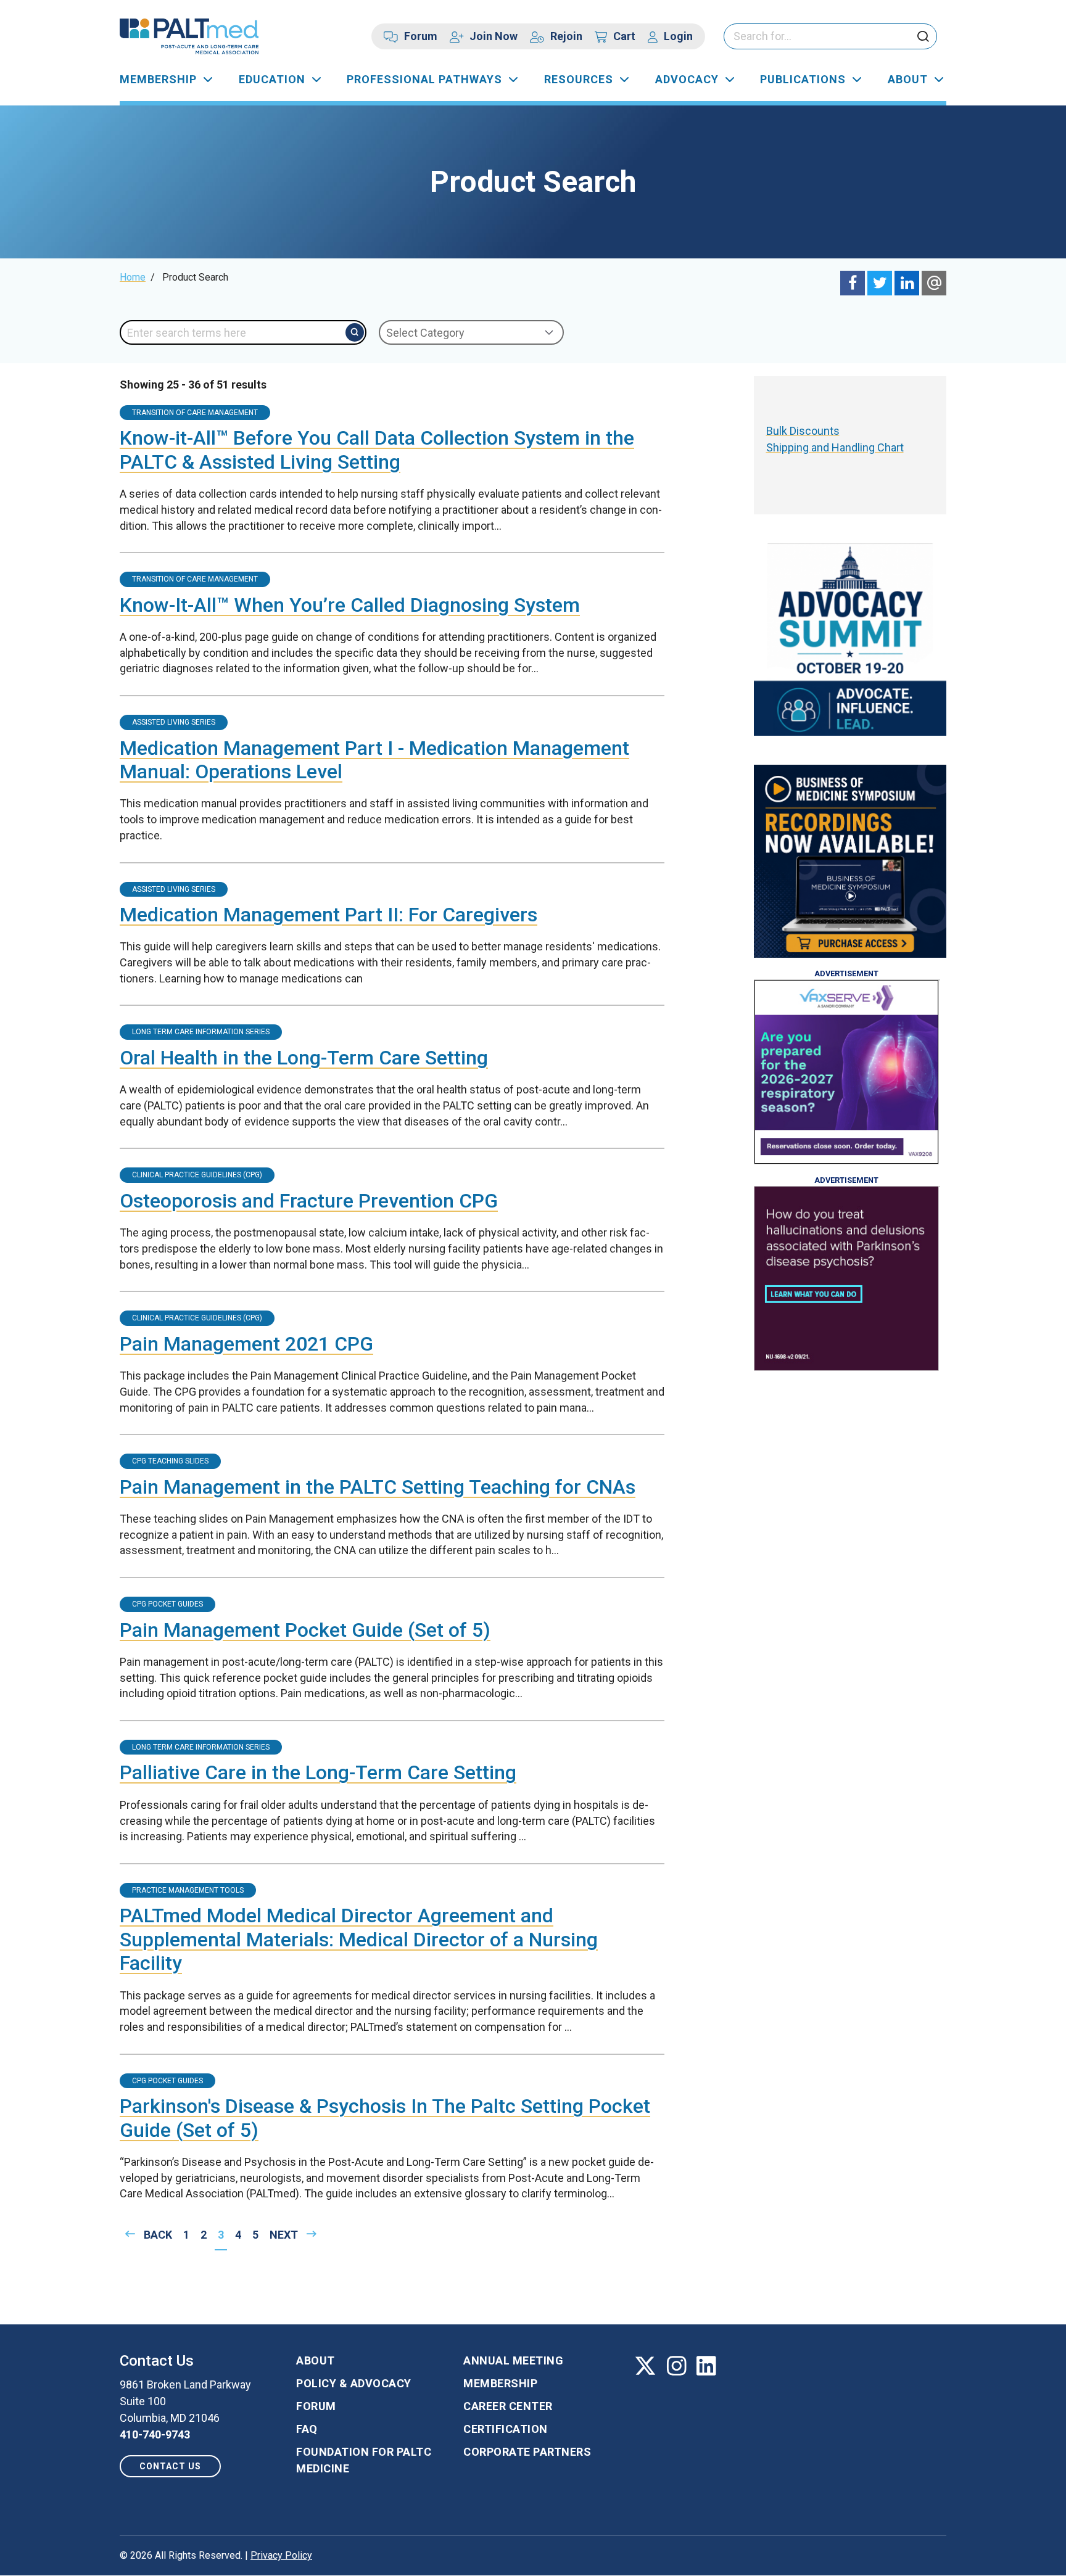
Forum (421, 36)
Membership (158, 79)
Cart (624, 36)
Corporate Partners (527, 2452)
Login (678, 36)
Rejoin (566, 36)
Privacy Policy (281, 2555)
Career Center (508, 2406)
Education (272, 79)
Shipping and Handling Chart (835, 447)
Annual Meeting (513, 2360)
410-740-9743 (155, 2434)
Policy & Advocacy (354, 2383)
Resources (579, 79)
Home (133, 277)
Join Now (494, 36)
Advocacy (687, 79)
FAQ (307, 2429)
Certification (506, 2429)
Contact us (170, 2466)
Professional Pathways (424, 79)
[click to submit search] (923, 37)
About (908, 79)
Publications (803, 79)
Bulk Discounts (803, 431)
